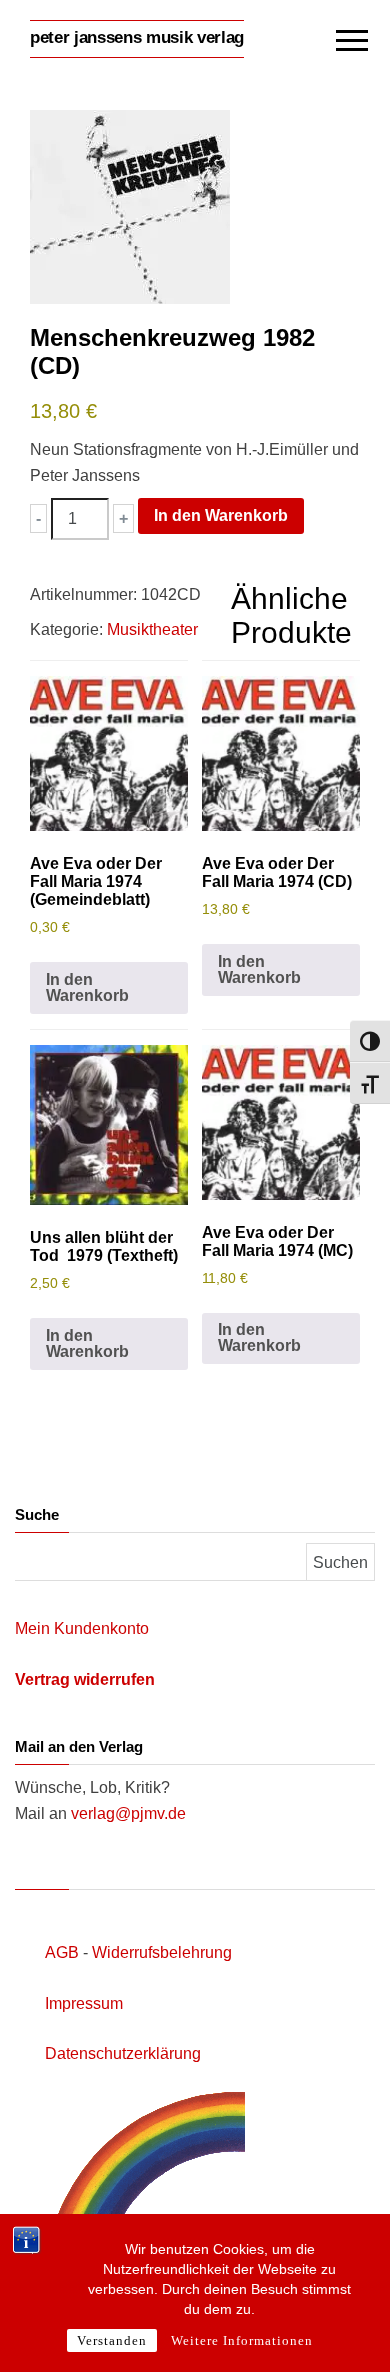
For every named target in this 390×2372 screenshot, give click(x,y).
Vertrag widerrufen (85, 1679)
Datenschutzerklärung (123, 2053)
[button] (38, 518)
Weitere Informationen (242, 2340)
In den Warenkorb (221, 515)
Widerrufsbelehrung (162, 1952)
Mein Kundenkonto (82, 1628)
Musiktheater (152, 629)
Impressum (84, 2003)
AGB (62, 1952)
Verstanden (112, 2340)
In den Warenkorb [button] (87, 987)
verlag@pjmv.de (128, 1813)
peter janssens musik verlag (137, 37)
